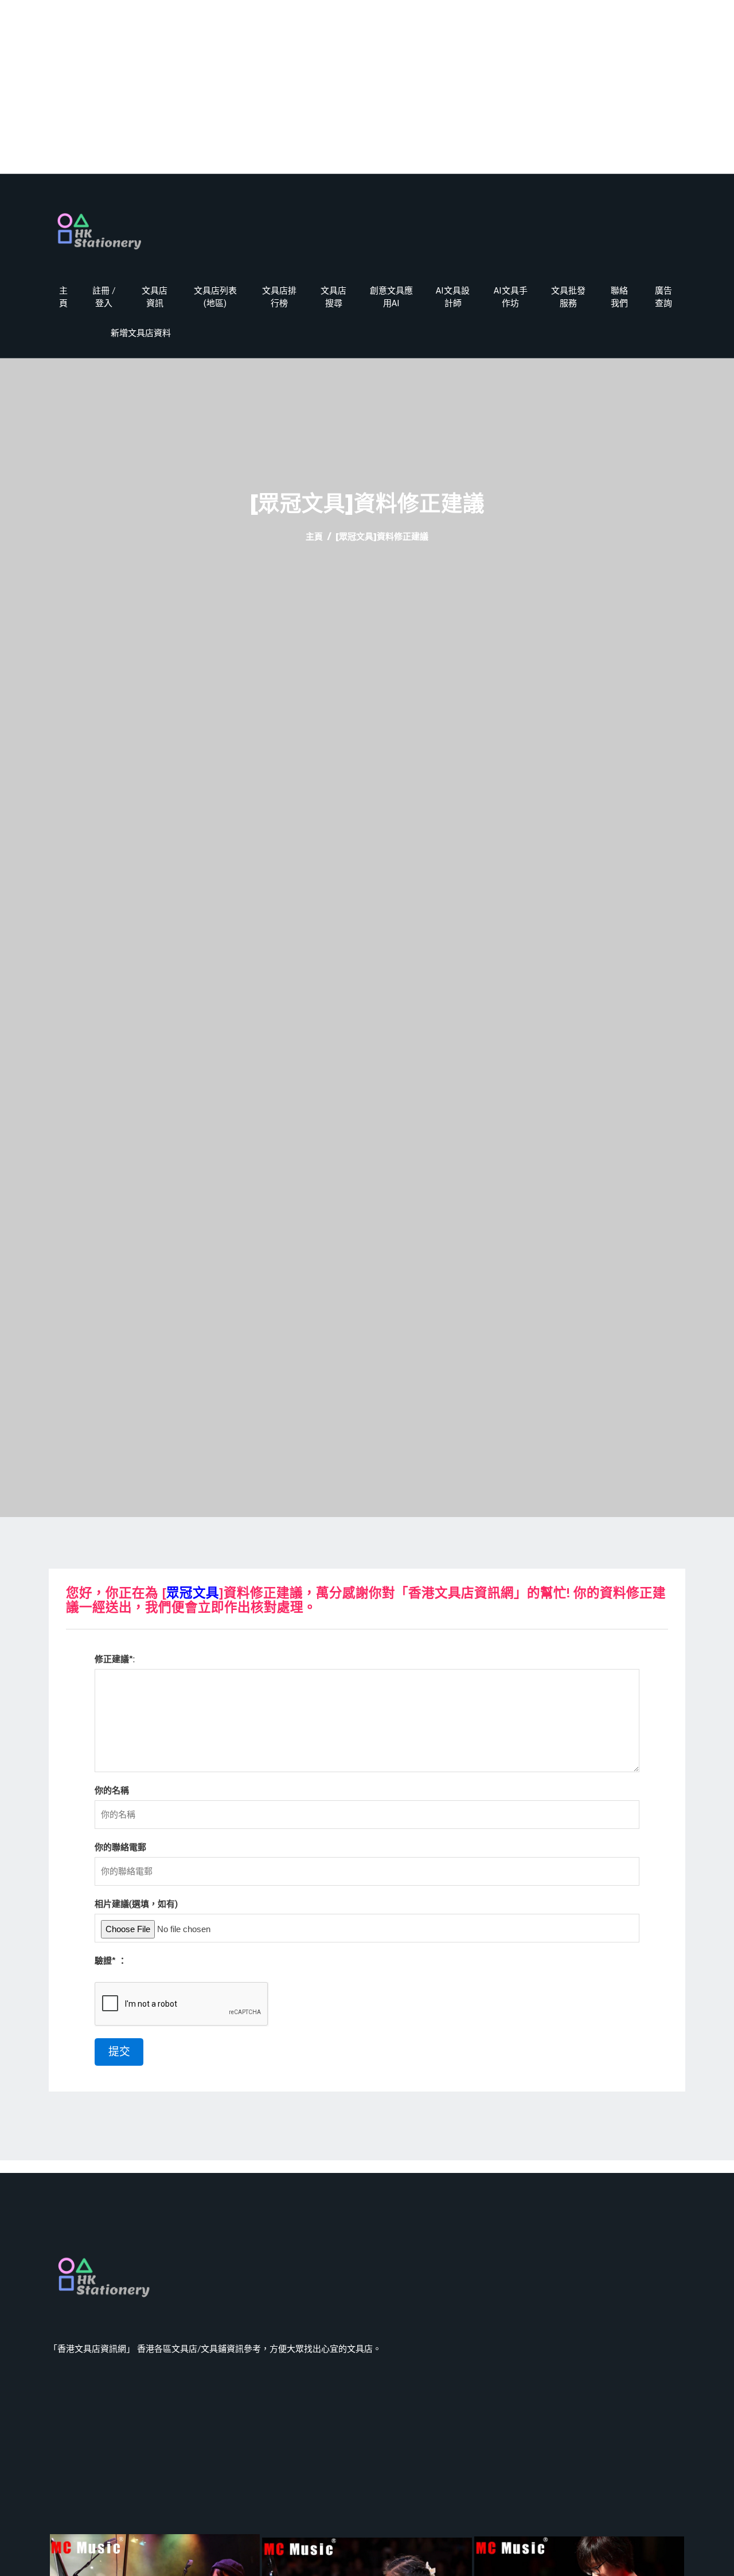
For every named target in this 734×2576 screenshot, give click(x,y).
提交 (119, 2052)
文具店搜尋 (333, 297)
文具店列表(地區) (215, 297)
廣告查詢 (663, 297)
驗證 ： (111, 1961)
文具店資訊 (155, 297)
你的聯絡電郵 (120, 1847)
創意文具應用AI (391, 297)
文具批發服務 (568, 297)
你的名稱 (112, 1790)
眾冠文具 (193, 1593)
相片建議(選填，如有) (136, 1904)
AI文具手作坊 (511, 297)
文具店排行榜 (279, 297)
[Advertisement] (367, 93)
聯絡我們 (619, 297)
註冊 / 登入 (104, 297)
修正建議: (115, 1659)
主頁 (63, 297)
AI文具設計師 (453, 297)
